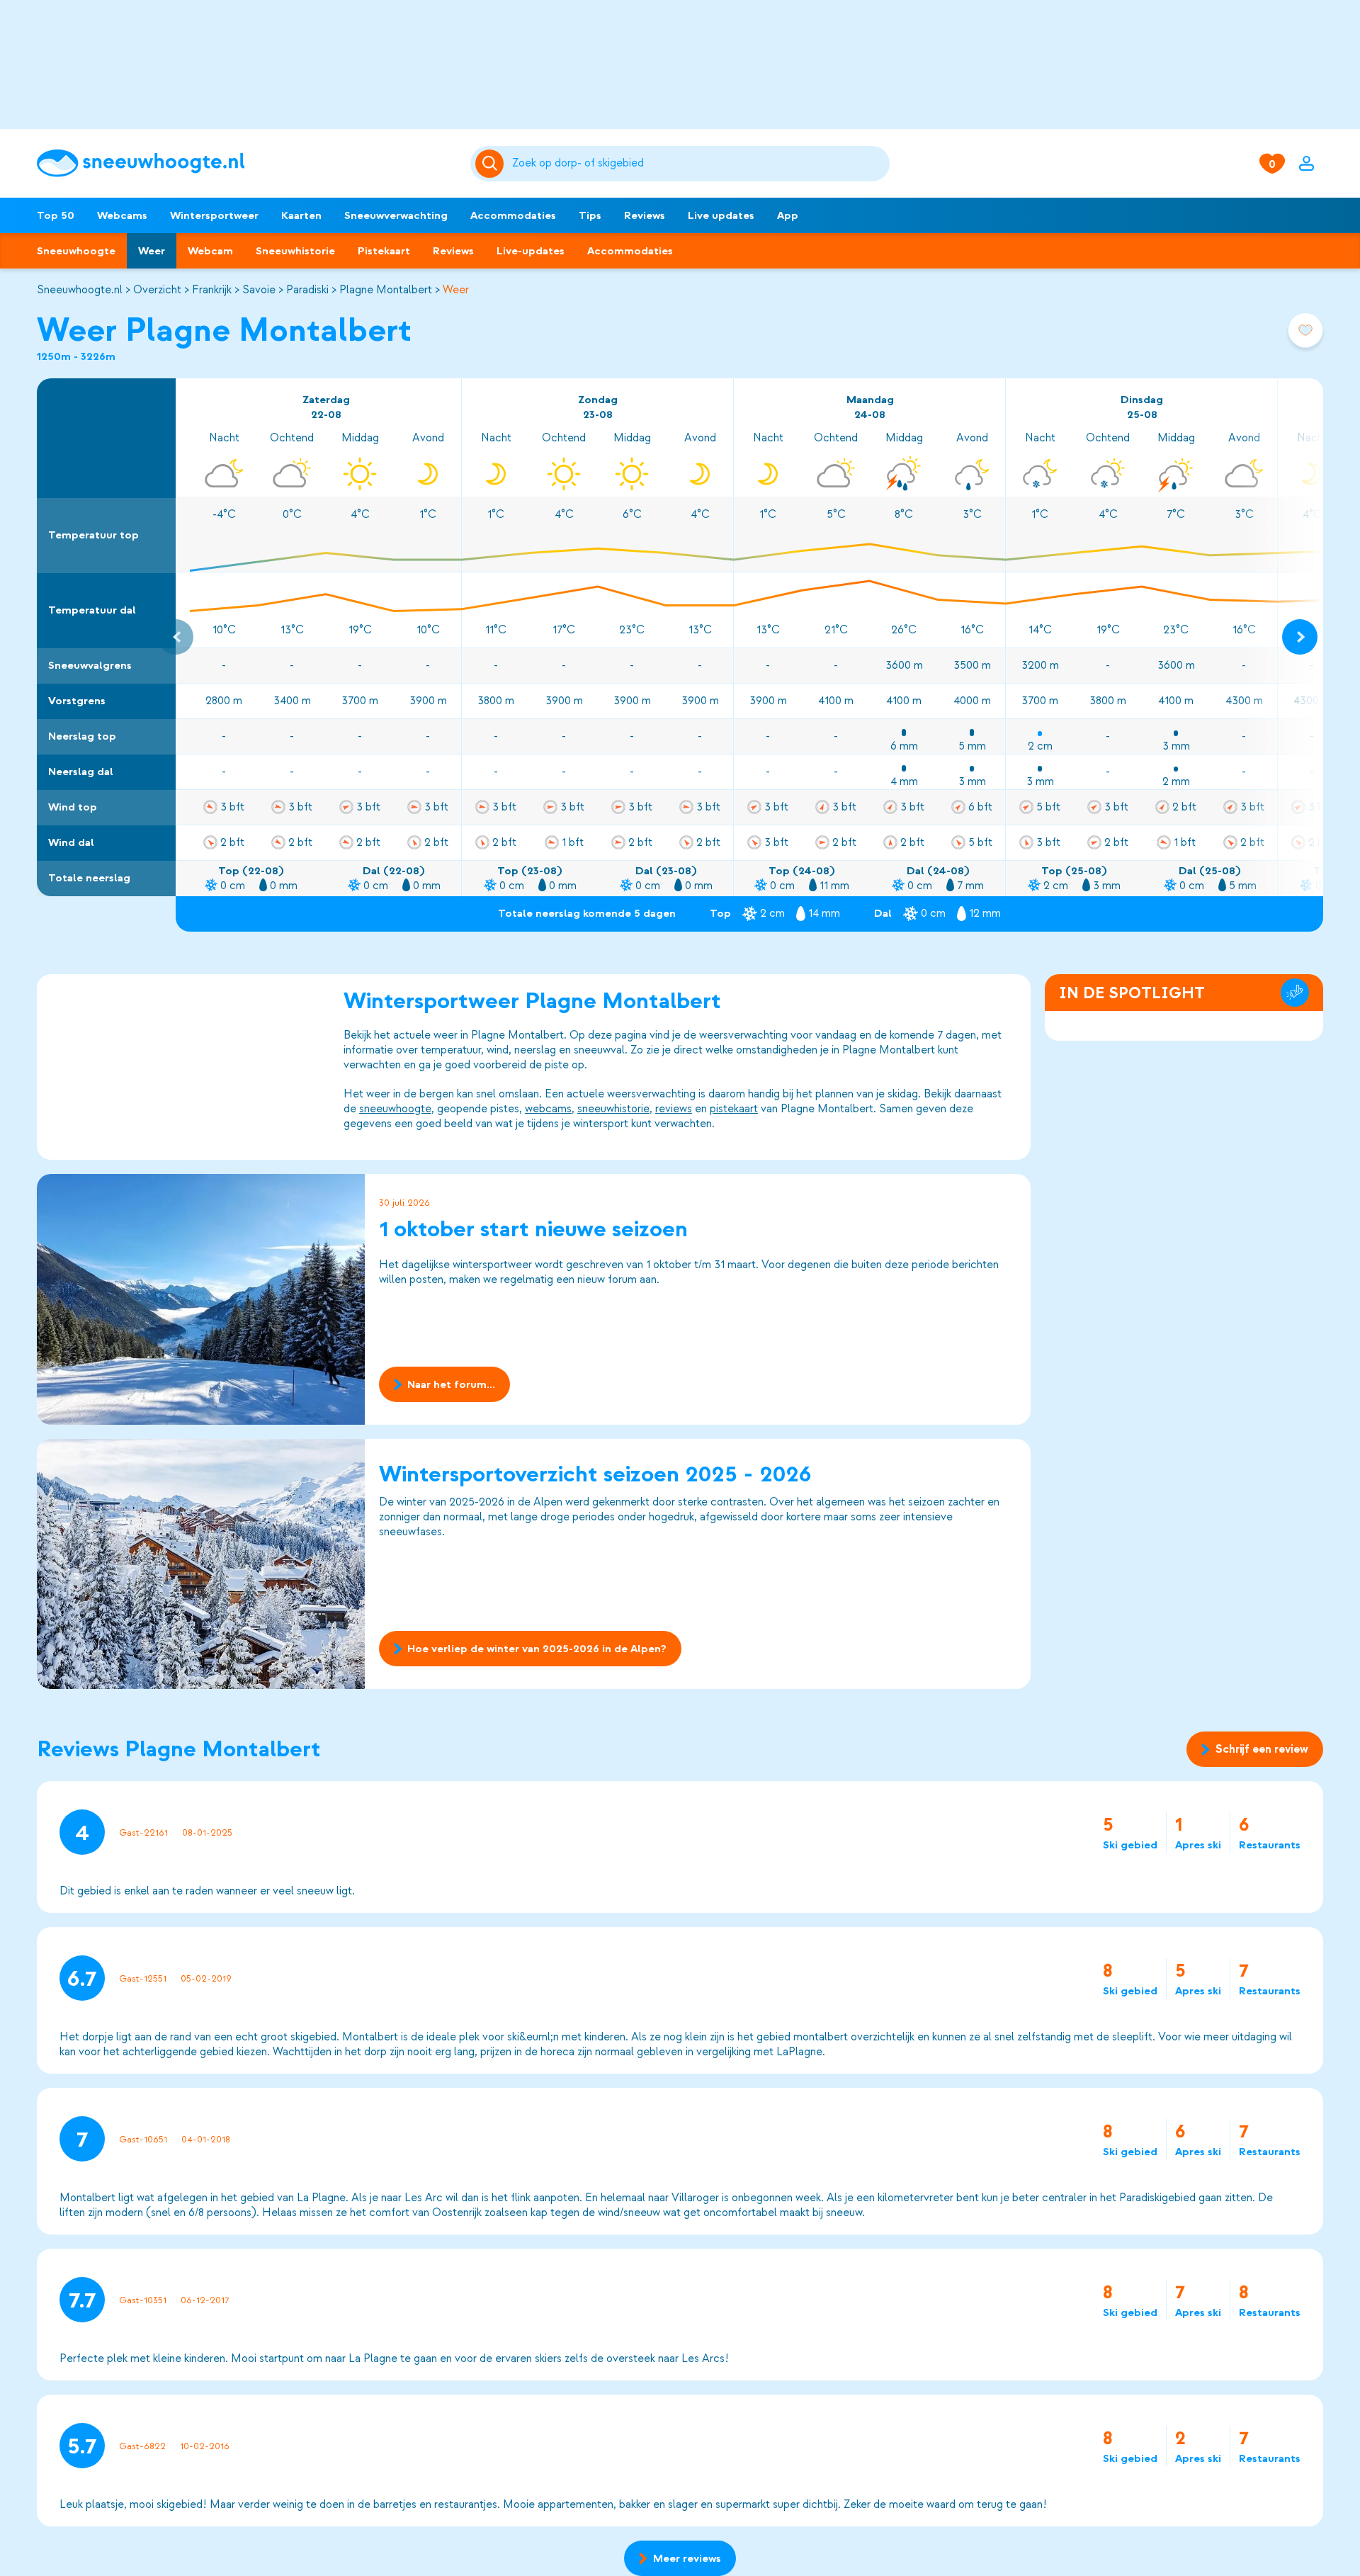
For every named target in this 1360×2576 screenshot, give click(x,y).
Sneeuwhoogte (76, 251)
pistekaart (734, 1109)
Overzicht (157, 290)
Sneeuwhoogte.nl (80, 290)
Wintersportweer (214, 215)
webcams (548, 1109)
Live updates (721, 215)
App (788, 215)
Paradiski (307, 290)
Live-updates (531, 251)
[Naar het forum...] (201, 1299)
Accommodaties (513, 215)
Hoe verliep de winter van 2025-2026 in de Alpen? (537, 1649)
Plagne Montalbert (386, 290)
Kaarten (301, 215)
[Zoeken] (698, 164)
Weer (152, 251)
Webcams (122, 215)
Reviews (645, 215)
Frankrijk (212, 290)
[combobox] (698, 164)
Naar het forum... (451, 1384)
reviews (674, 1109)
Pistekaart (384, 251)
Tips (590, 215)
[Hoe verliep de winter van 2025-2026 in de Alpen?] (201, 1564)
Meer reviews (687, 2558)
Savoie (259, 290)
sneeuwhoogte (395, 1109)
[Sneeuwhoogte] (246, 163)
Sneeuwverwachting (396, 215)
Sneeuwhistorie (295, 251)
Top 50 (56, 215)
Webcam (210, 251)
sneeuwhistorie (613, 1109)
